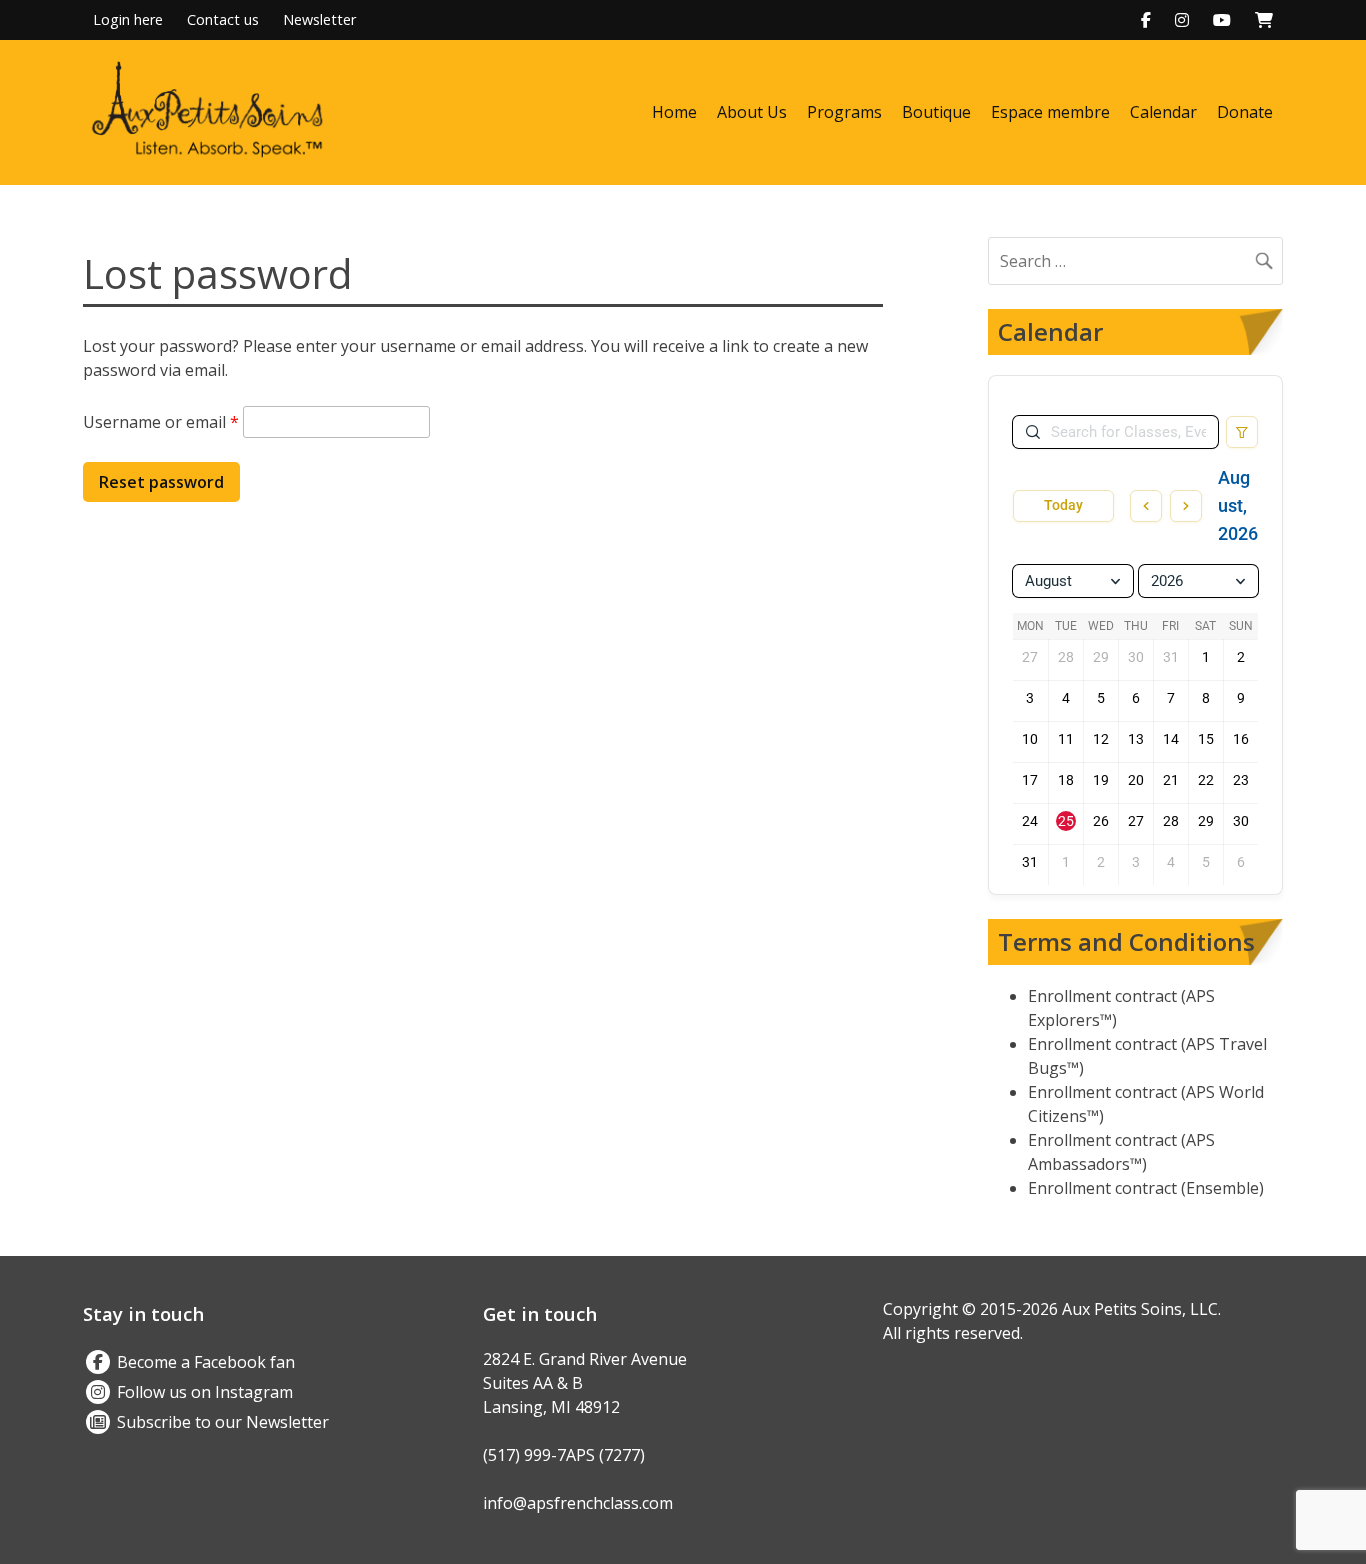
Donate (1245, 112)
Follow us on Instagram (203, 1392)
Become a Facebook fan (204, 1362)
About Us (752, 112)
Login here (128, 19)
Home (674, 112)
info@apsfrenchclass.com (578, 1503)
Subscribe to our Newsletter (221, 1422)
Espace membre (1050, 112)
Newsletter (319, 19)
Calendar (1163, 112)
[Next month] (1186, 506)
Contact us (223, 19)
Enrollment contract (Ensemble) (1146, 1188)
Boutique (936, 112)
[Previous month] (1146, 506)
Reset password (161, 482)
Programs (844, 112)
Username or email (161, 422)
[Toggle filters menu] (1242, 432)
